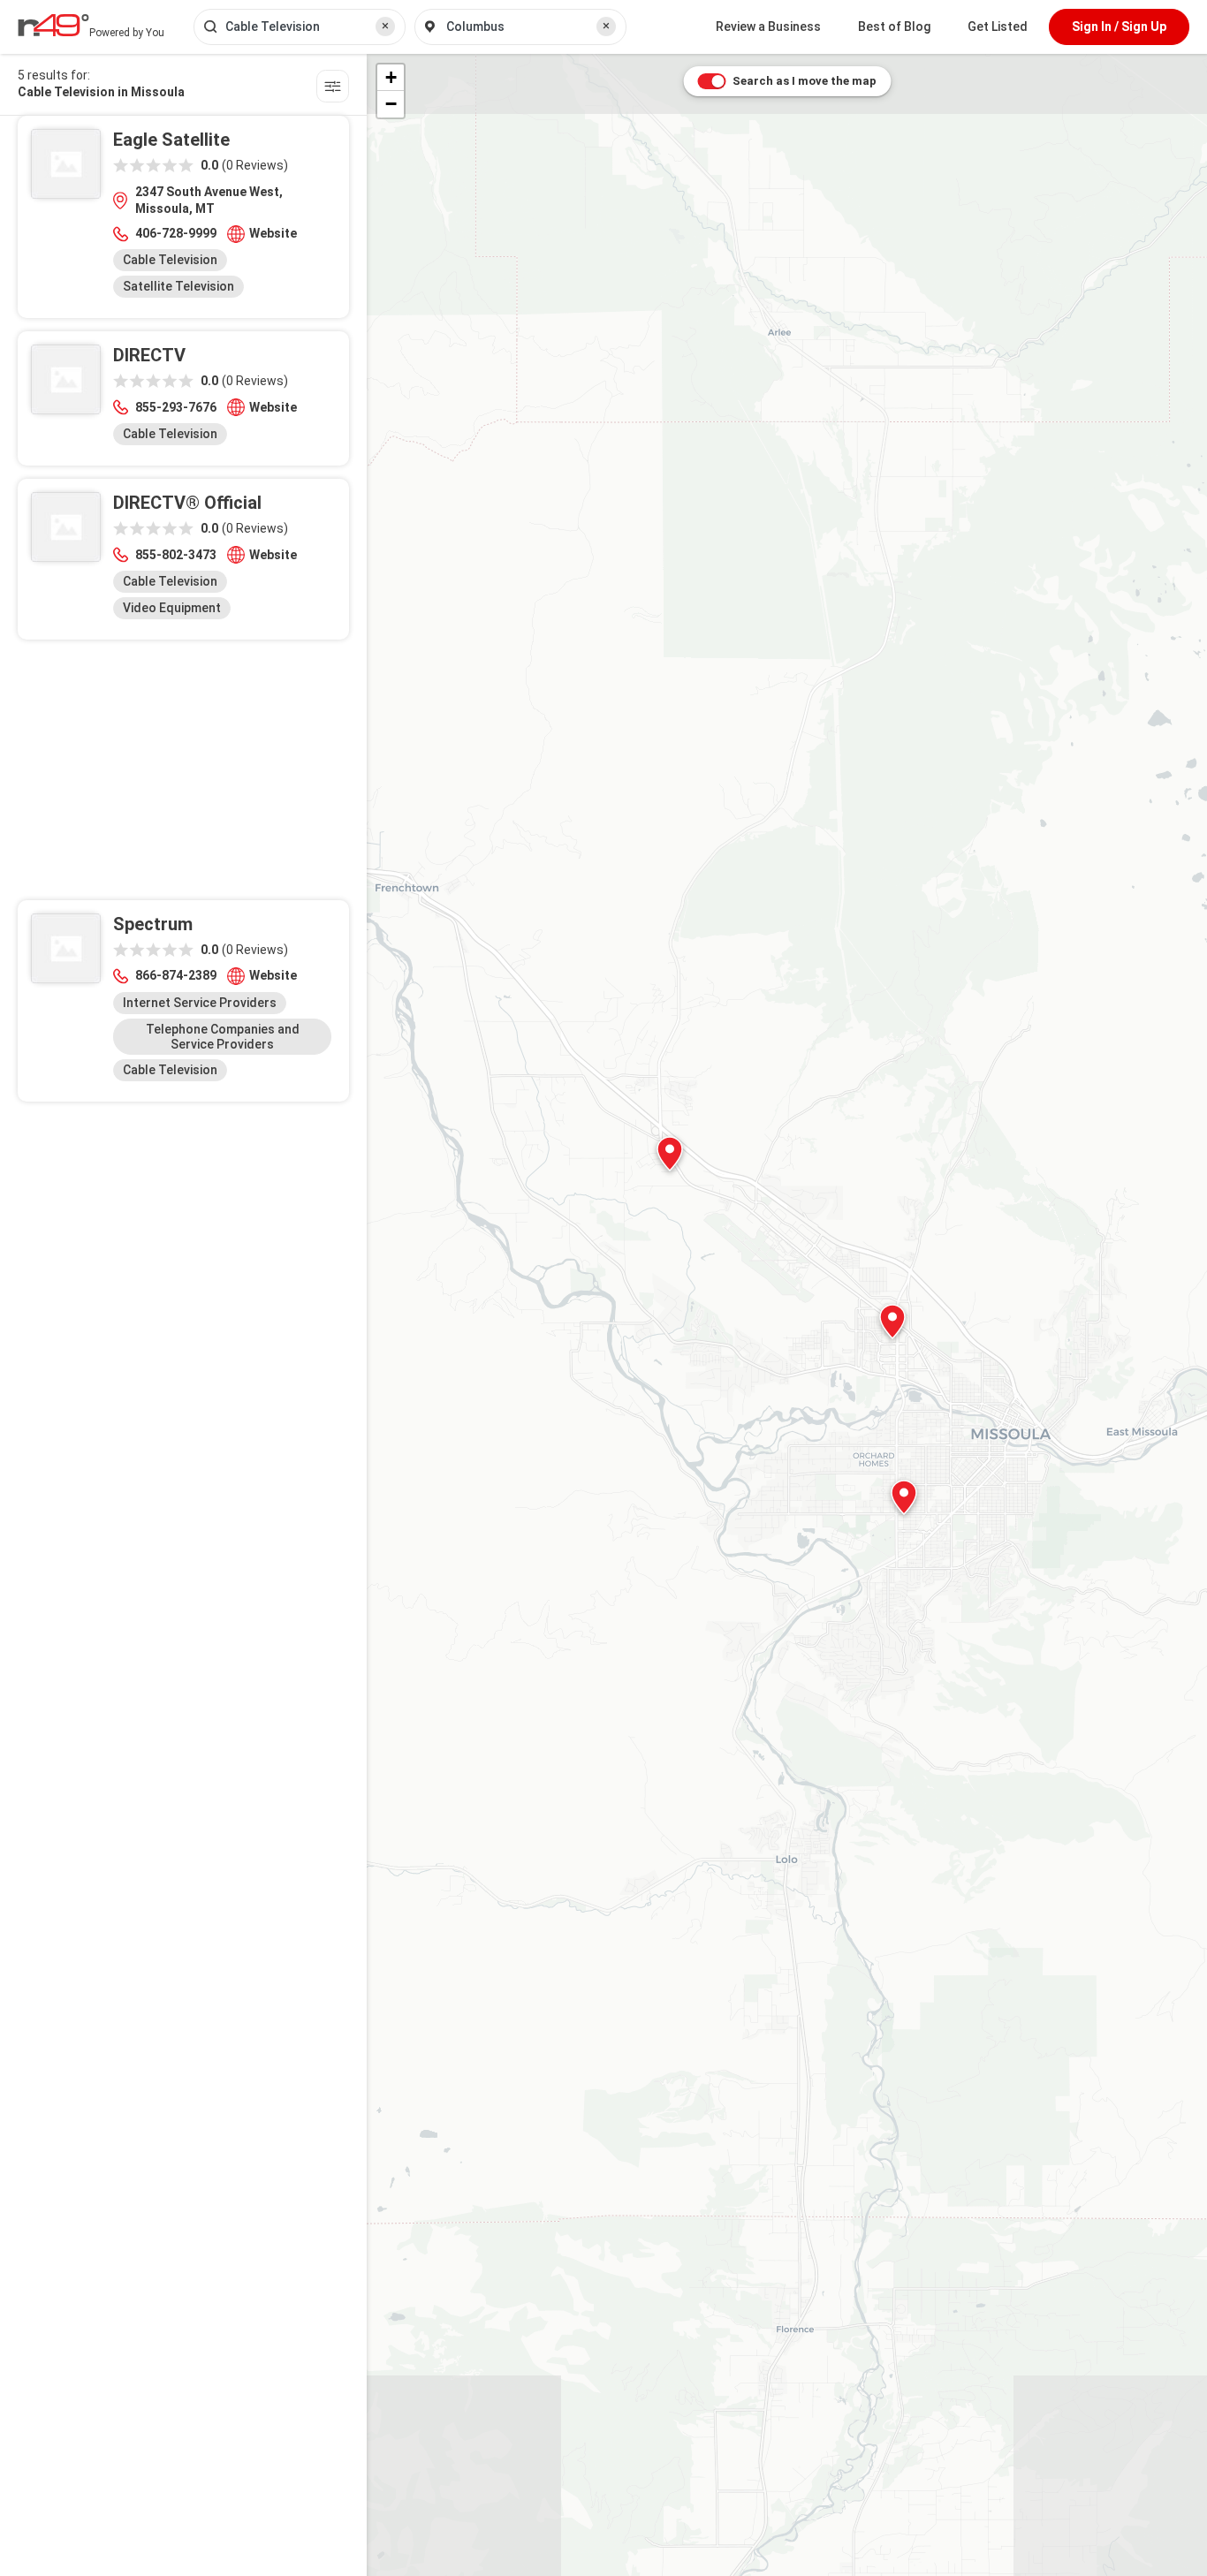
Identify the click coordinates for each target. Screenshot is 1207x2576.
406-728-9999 (176, 233)
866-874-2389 (176, 975)
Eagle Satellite (171, 140)
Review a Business (768, 27)
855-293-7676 (176, 407)
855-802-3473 (176, 555)
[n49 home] (333, 89)
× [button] (385, 26)
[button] (904, 1497)
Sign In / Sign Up (1119, 27)
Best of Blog (894, 27)
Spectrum (153, 924)
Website (273, 233)
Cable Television (170, 260)
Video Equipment (172, 608)
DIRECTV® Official (187, 503)
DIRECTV (149, 355)
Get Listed (998, 27)
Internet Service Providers (200, 1003)
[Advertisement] (183, 777)
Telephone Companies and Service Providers (223, 1037)
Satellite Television (178, 286)
